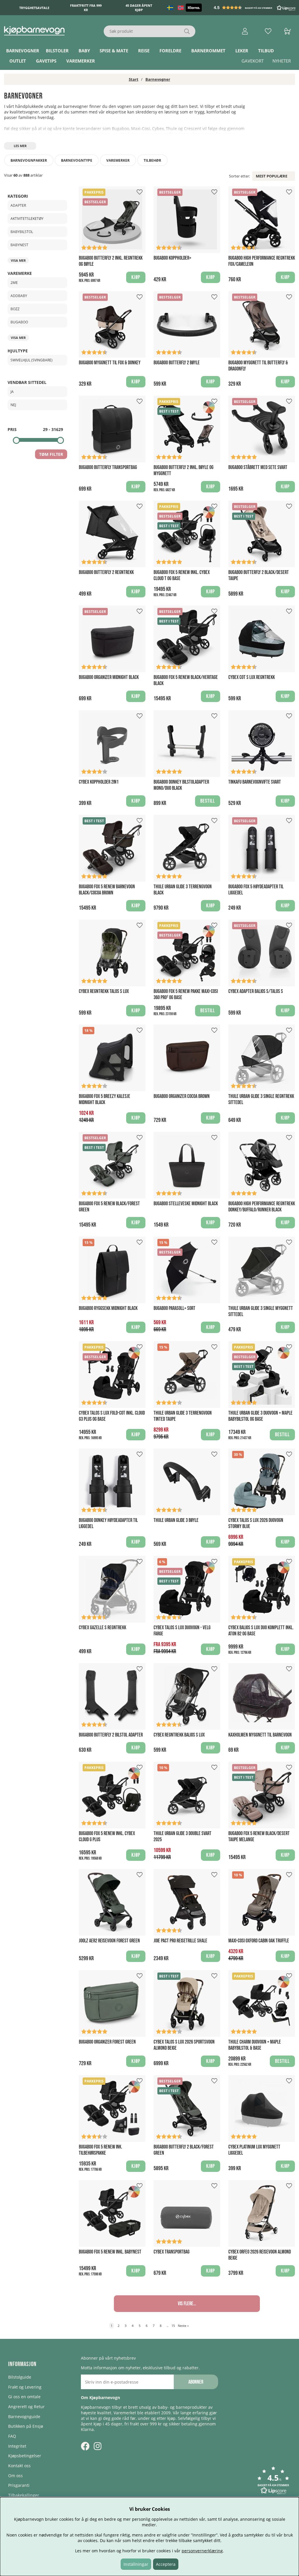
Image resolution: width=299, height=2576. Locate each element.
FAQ (12, 2436)
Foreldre (170, 51)
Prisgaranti (19, 2485)
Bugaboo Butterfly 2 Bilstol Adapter (111, 1735)
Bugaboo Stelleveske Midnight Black (186, 1204)
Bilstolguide (20, 2377)
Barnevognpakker (29, 160)
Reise (144, 51)
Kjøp (136, 277)
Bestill (208, 1011)
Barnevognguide (24, 2416)
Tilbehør (152, 160)
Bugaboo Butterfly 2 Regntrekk (106, 572)
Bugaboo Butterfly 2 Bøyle (177, 363)
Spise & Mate (114, 51)
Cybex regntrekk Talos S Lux (104, 991)
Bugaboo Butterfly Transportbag (108, 467)
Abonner (196, 2382)
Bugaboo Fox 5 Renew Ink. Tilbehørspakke (100, 2150)
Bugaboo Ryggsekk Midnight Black (108, 1308)
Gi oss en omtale (24, 2397)
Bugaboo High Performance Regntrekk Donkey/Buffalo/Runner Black (262, 1207)
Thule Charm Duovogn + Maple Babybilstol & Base (255, 2045)
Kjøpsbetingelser (25, 2456)
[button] (255, 8)
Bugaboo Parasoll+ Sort (174, 1308)
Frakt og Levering (25, 2387)
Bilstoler (57, 51)
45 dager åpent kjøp (139, 8)
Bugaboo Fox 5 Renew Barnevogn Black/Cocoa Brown (107, 890)
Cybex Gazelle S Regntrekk (102, 1628)
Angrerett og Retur (26, 2407)
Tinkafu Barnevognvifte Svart (255, 782)
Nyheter (282, 61)
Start (134, 79)
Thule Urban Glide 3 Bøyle (176, 1520)
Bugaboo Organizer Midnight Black (109, 677)
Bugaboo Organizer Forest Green (107, 2042)
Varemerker (81, 61)
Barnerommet (208, 51)
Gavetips (46, 61)
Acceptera (166, 2564)
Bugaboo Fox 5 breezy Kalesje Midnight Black (105, 1099)
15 (173, 2326)
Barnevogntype (77, 160)
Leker (242, 51)
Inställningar (136, 2564)
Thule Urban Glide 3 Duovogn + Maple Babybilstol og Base (260, 1416)
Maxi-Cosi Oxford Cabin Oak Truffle (259, 1941)
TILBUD (266, 51)
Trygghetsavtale (34, 8)
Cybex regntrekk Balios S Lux (179, 1735)
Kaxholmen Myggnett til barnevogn (260, 1735)
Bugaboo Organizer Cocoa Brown (182, 1096)
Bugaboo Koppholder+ (172, 258)
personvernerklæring (202, 2551)
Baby (84, 51)
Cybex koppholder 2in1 (99, 782)
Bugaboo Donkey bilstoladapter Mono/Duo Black (181, 785)
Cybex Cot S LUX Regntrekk (252, 677)
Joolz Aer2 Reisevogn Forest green (109, 1941)
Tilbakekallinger (24, 2495)
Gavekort (253, 61)
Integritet (17, 2446)
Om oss (15, 2476)
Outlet (18, 61)
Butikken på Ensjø (26, 2426)
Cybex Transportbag (172, 2252)
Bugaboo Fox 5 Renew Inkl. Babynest (110, 2252)
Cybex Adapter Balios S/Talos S (256, 991)
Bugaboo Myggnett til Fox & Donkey (110, 363)
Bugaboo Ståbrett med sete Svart (258, 467)
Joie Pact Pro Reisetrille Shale (180, 1941)
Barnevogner (23, 51)
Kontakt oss (19, 2466)
